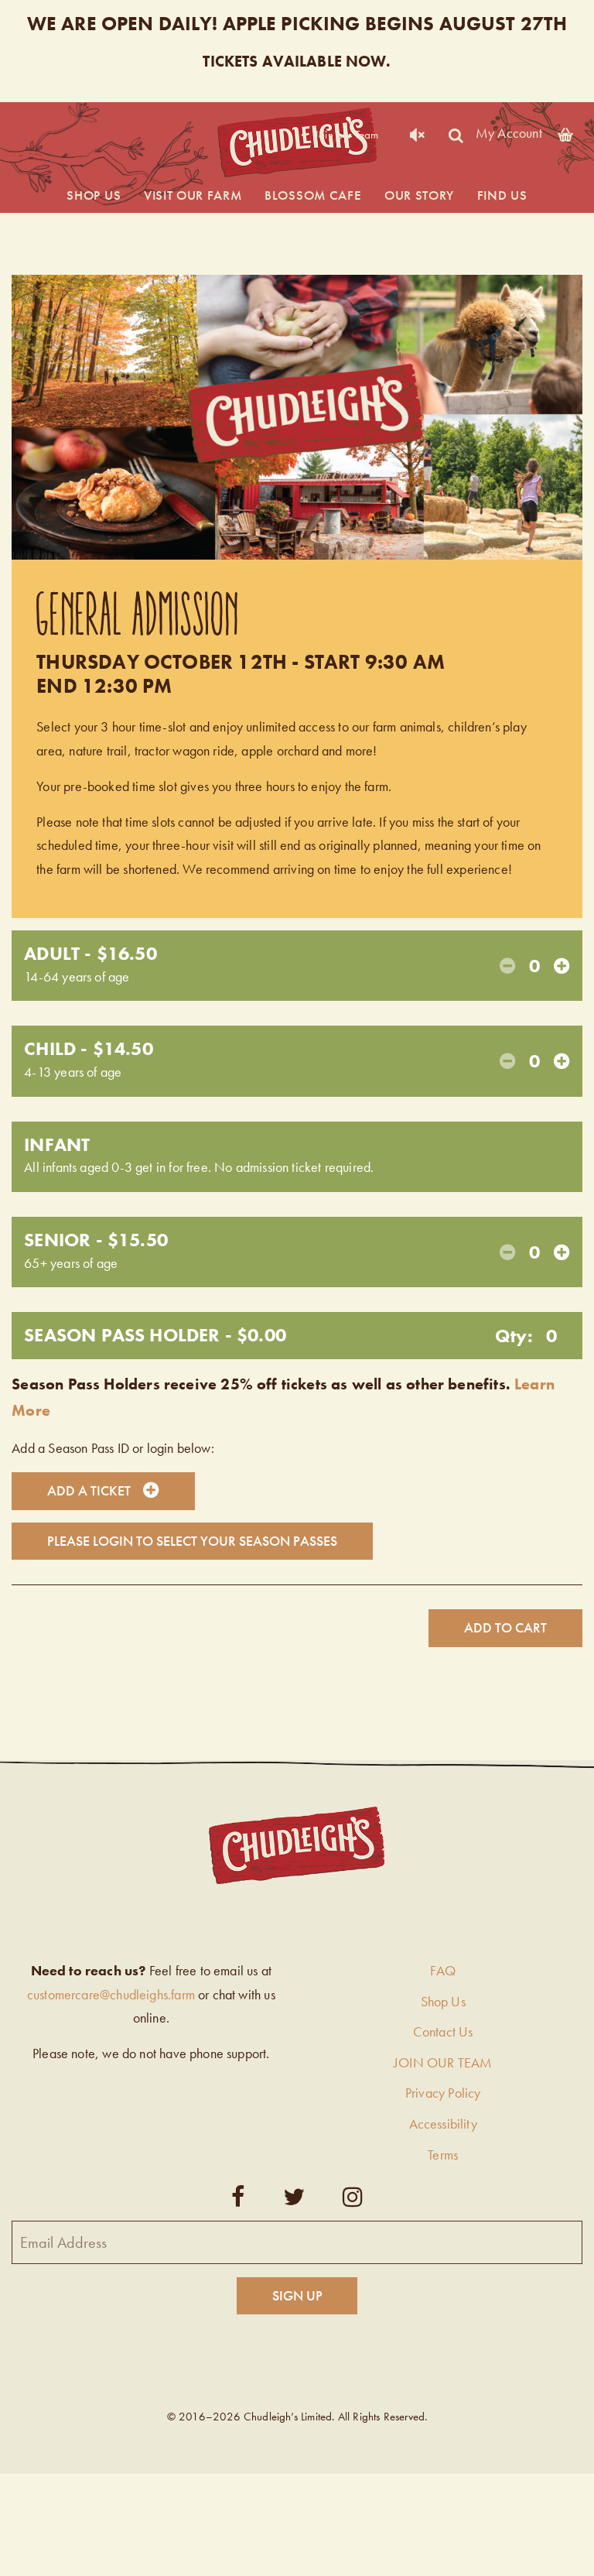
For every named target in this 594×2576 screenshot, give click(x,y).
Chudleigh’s (297, 143)
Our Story (419, 195)
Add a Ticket (89, 1490)
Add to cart (505, 1627)
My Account (509, 132)
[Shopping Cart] (565, 132)
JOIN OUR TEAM (443, 2062)
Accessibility (443, 2124)
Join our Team (346, 135)
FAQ (443, 1970)
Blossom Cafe (313, 195)
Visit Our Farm (193, 195)
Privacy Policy (443, 2093)
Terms (443, 2155)
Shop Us (94, 195)
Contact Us (443, 2031)
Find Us (502, 195)
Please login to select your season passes (192, 1541)
